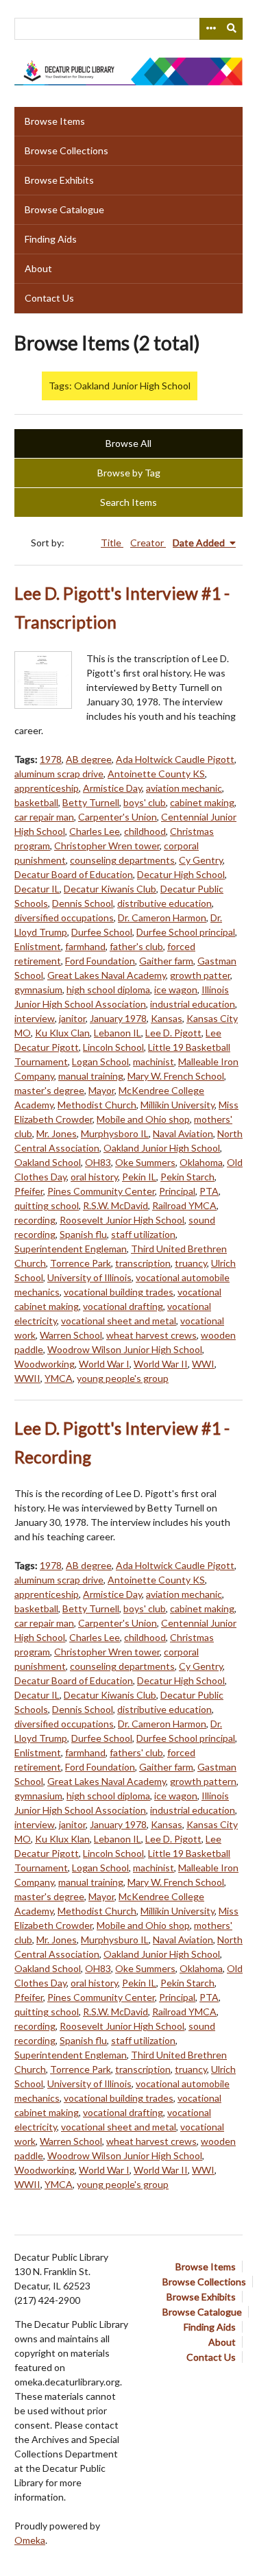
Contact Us (49, 298)
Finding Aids (51, 239)
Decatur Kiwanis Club (110, 889)
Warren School (71, 1335)
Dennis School (83, 903)
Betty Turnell (91, 802)
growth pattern (203, 1781)
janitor (72, 1018)
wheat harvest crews (151, 1335)
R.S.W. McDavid (115, 1205)
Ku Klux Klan (62, 1839)
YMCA (59, 1378)
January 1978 (118, 1018)
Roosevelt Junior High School (122, 1220)
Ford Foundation (100, 961)
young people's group (123, 1378)
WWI (203, 1364)
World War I (104, 1364)
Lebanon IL (118, 1033)
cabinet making (202, 802)
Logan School (100, 1061)
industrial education (193, 1004)
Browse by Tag (129, 473)
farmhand (85, 946)
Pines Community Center (101, 1191)
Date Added (200, 543)
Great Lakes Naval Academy (107, 975)
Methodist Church (97, 1105)
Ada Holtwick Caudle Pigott (175, 759)
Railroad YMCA (184, 1205)
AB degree (89, 759)
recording (35, 1220)
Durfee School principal (186, 932)
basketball (36, 802)
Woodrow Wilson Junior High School (125, 1349)
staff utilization (143, 1234)
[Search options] (210, 29)
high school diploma (108, 989)
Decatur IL (37, 889)
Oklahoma (201, 1162)
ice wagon (176, 989)
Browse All (128, 443)
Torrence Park (81, 1263)
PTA (209, 1191)
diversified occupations (64, 918)
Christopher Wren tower (107, 846)
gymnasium (38, 989)
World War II (161, 1364)
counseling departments (122, 860)
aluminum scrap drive (59, 774)
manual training (91, 1076)
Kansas (167, 1018)
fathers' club (136, 1752)
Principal (177, 1191)
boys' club (145, 802)
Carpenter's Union (118, 817)
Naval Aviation (183, 1133)
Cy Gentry (201, 860)
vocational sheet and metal (119, 1321)
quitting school (47, 1205)
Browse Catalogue (64, 209)
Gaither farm (166, 961)
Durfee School (102, 932)
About (38, 268)
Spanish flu (83, 1234)
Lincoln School (113, 1047)
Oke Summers (145, 1162)
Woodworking (45, 1364)
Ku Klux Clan (62, 1033)
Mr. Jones (57, 1133)
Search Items (128, 502)
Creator (148, 543)
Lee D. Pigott (173, 1033)
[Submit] (232, 29)
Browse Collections (66, 150)
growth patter (200, 975)
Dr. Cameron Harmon (162, 918)
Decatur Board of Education (74, 874)
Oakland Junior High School (162, 1148)
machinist (154, 1061)
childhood (145, 831)
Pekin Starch (187, 1177)
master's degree (49, 1090)
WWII (27, 1378)
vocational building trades (119, 1292)
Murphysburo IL (115, 1940)
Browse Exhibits (59, 180)
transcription (143, 1263)
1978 (51, 759)
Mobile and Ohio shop (143, 1119)
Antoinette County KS (156, 774)
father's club (136, 946)
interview (35, 1018)
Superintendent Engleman (71, 1249)
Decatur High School (181, 874)
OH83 (98, 1162)
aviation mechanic (184, 788)
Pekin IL (139, 1177)
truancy (191, 1263)
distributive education (164, 903)
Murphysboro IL (115, 1133)
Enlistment (38, 946)
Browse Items (55, 121)
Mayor (101, 1090)
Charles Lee (95, 831)
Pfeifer (29, 1191)
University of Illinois (89, 1277)
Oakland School (48, 1162)
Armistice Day (112, 788)
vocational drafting (123, 1306)
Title (112, 543)
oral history (94, 1177)
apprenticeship (47, 788)
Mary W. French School (176, 1076)
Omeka (30, 2540)
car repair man (44, 817)
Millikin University (178, 1105)
